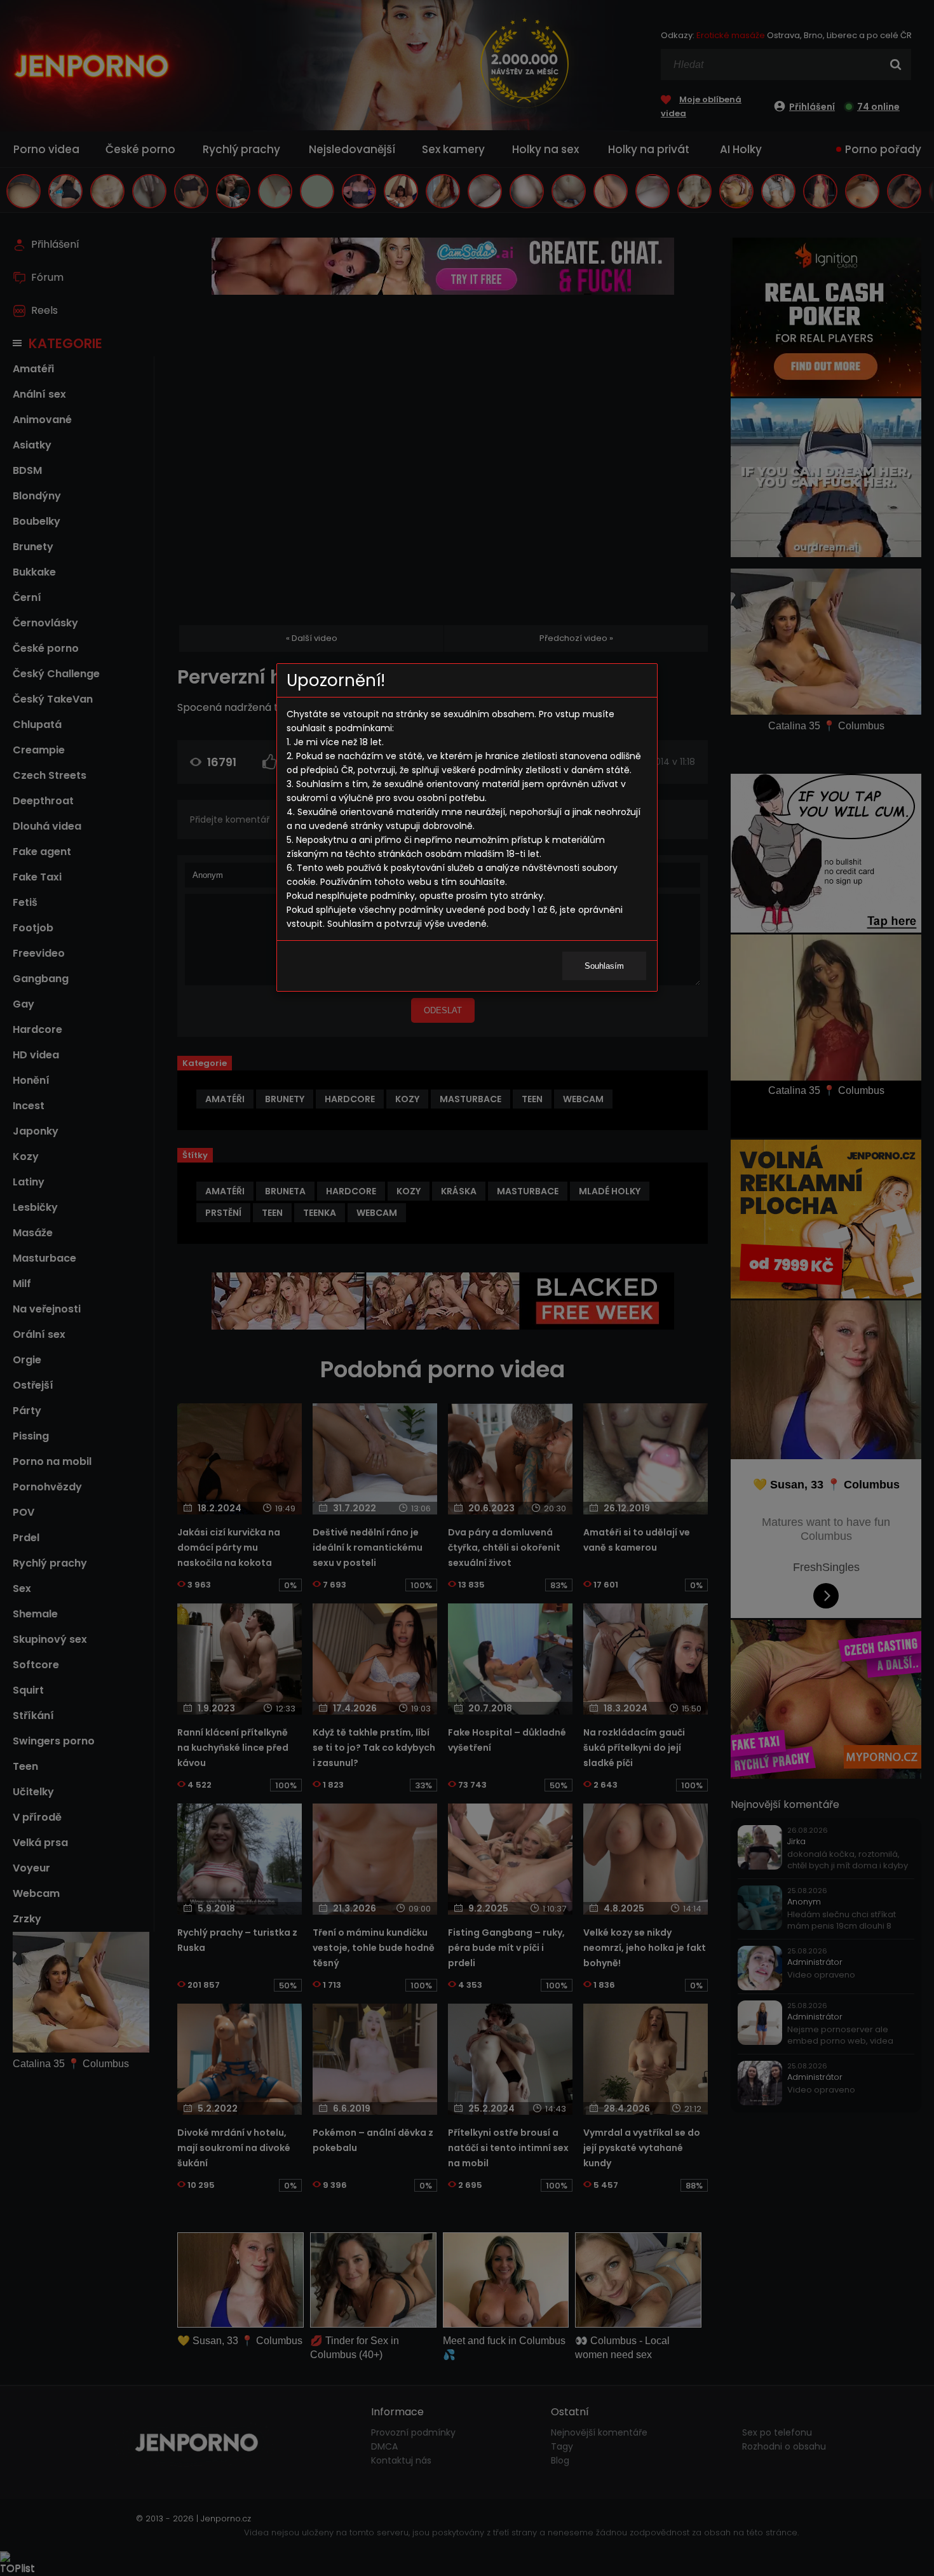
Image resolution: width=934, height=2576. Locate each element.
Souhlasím (604, 966)
